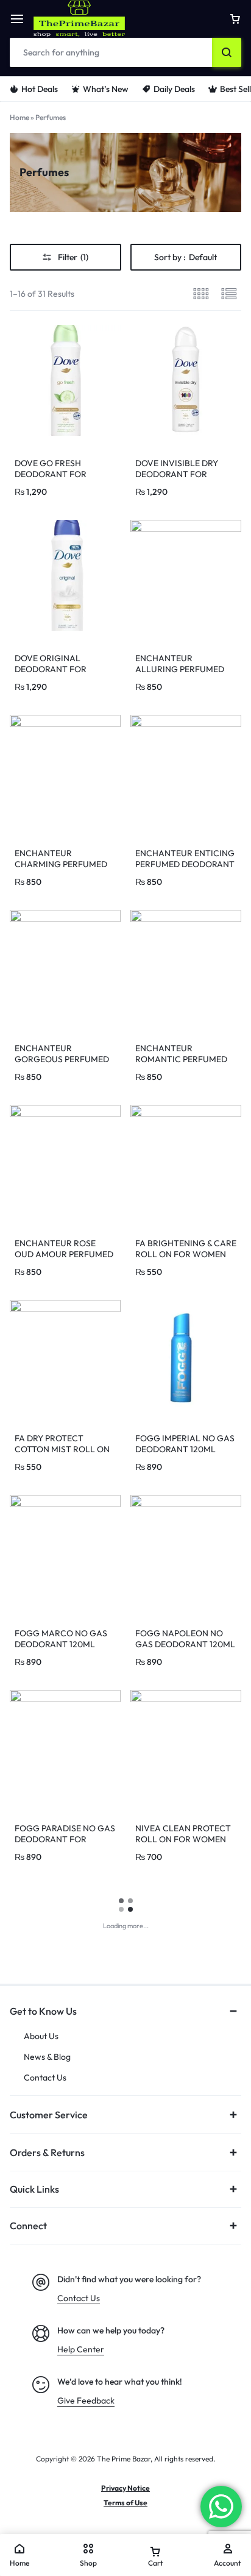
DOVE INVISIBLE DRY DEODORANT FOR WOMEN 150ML (177, 474)
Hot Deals (40, 89)
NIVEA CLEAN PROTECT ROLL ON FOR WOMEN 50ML (183, 1839)
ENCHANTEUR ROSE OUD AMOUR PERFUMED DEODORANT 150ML (64, 1254)
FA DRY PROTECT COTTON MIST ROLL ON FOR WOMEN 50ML (62, 1449)
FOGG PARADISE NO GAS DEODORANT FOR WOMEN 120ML (65, 1839)
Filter (73, 257)
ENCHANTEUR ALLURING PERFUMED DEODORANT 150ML (180, 669)
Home (19, 117)
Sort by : (186, 257)
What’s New (106, 89)
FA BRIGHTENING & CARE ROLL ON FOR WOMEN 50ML (186, 1254)
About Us (41, 2036)
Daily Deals (174, 89)
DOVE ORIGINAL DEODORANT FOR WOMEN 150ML (51, 669)
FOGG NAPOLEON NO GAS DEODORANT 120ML (185, 1639)
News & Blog (47, 2057)
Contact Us (45, 2078)
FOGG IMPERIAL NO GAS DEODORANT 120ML (185, 1444)
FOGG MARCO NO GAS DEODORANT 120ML (61, 1639)
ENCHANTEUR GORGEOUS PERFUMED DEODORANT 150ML (62, 1059)
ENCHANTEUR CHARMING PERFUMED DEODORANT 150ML (61, 864)
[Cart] (235, 19)
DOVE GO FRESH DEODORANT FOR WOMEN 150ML (51, 474)
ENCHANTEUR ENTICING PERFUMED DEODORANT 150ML (185, 864)
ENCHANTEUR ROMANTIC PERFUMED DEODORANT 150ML (181, 1059)
